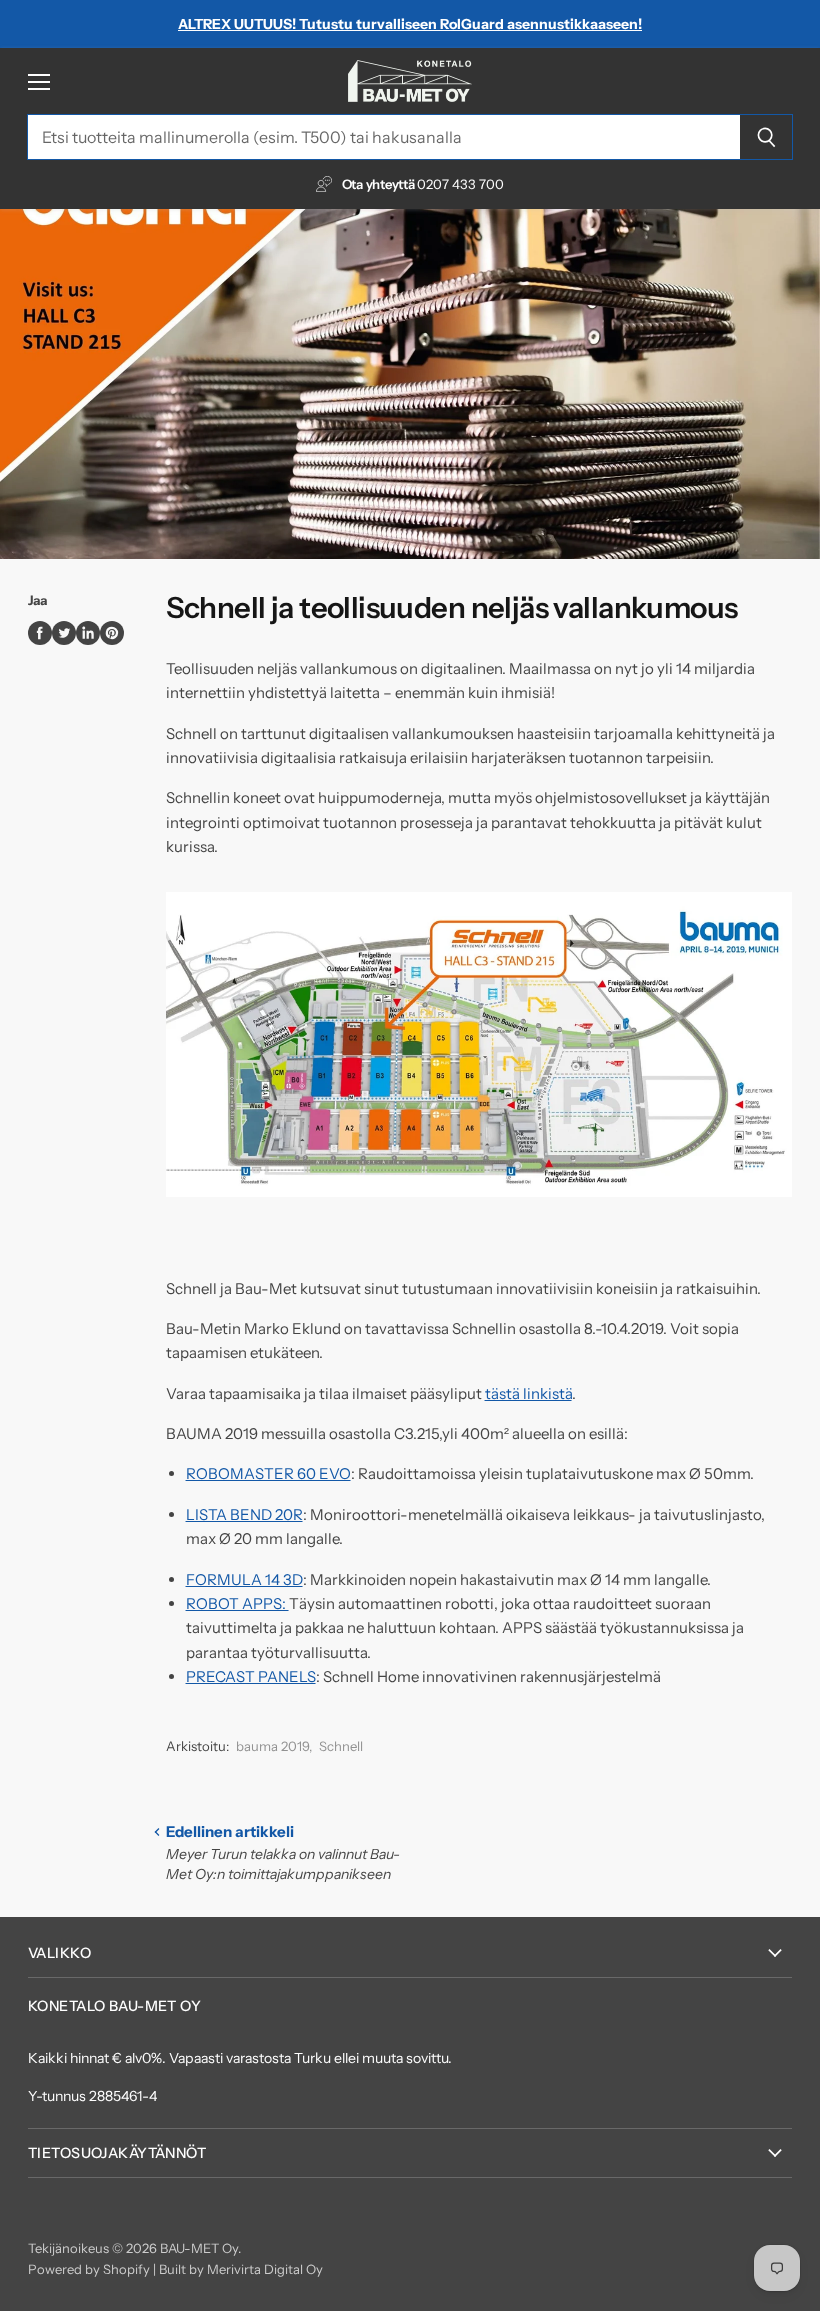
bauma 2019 (272, 1746)
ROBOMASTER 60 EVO (268, 1473)
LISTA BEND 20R (244, 1514)
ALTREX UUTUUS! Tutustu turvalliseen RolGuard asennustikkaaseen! (410, 24)
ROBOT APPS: (237, 1603)
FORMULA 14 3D (244, 1579)
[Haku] (766, 137)
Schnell (341, 1746)
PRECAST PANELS (251, 1676)
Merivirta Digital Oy (265, 2269)
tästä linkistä (528, 1393)
